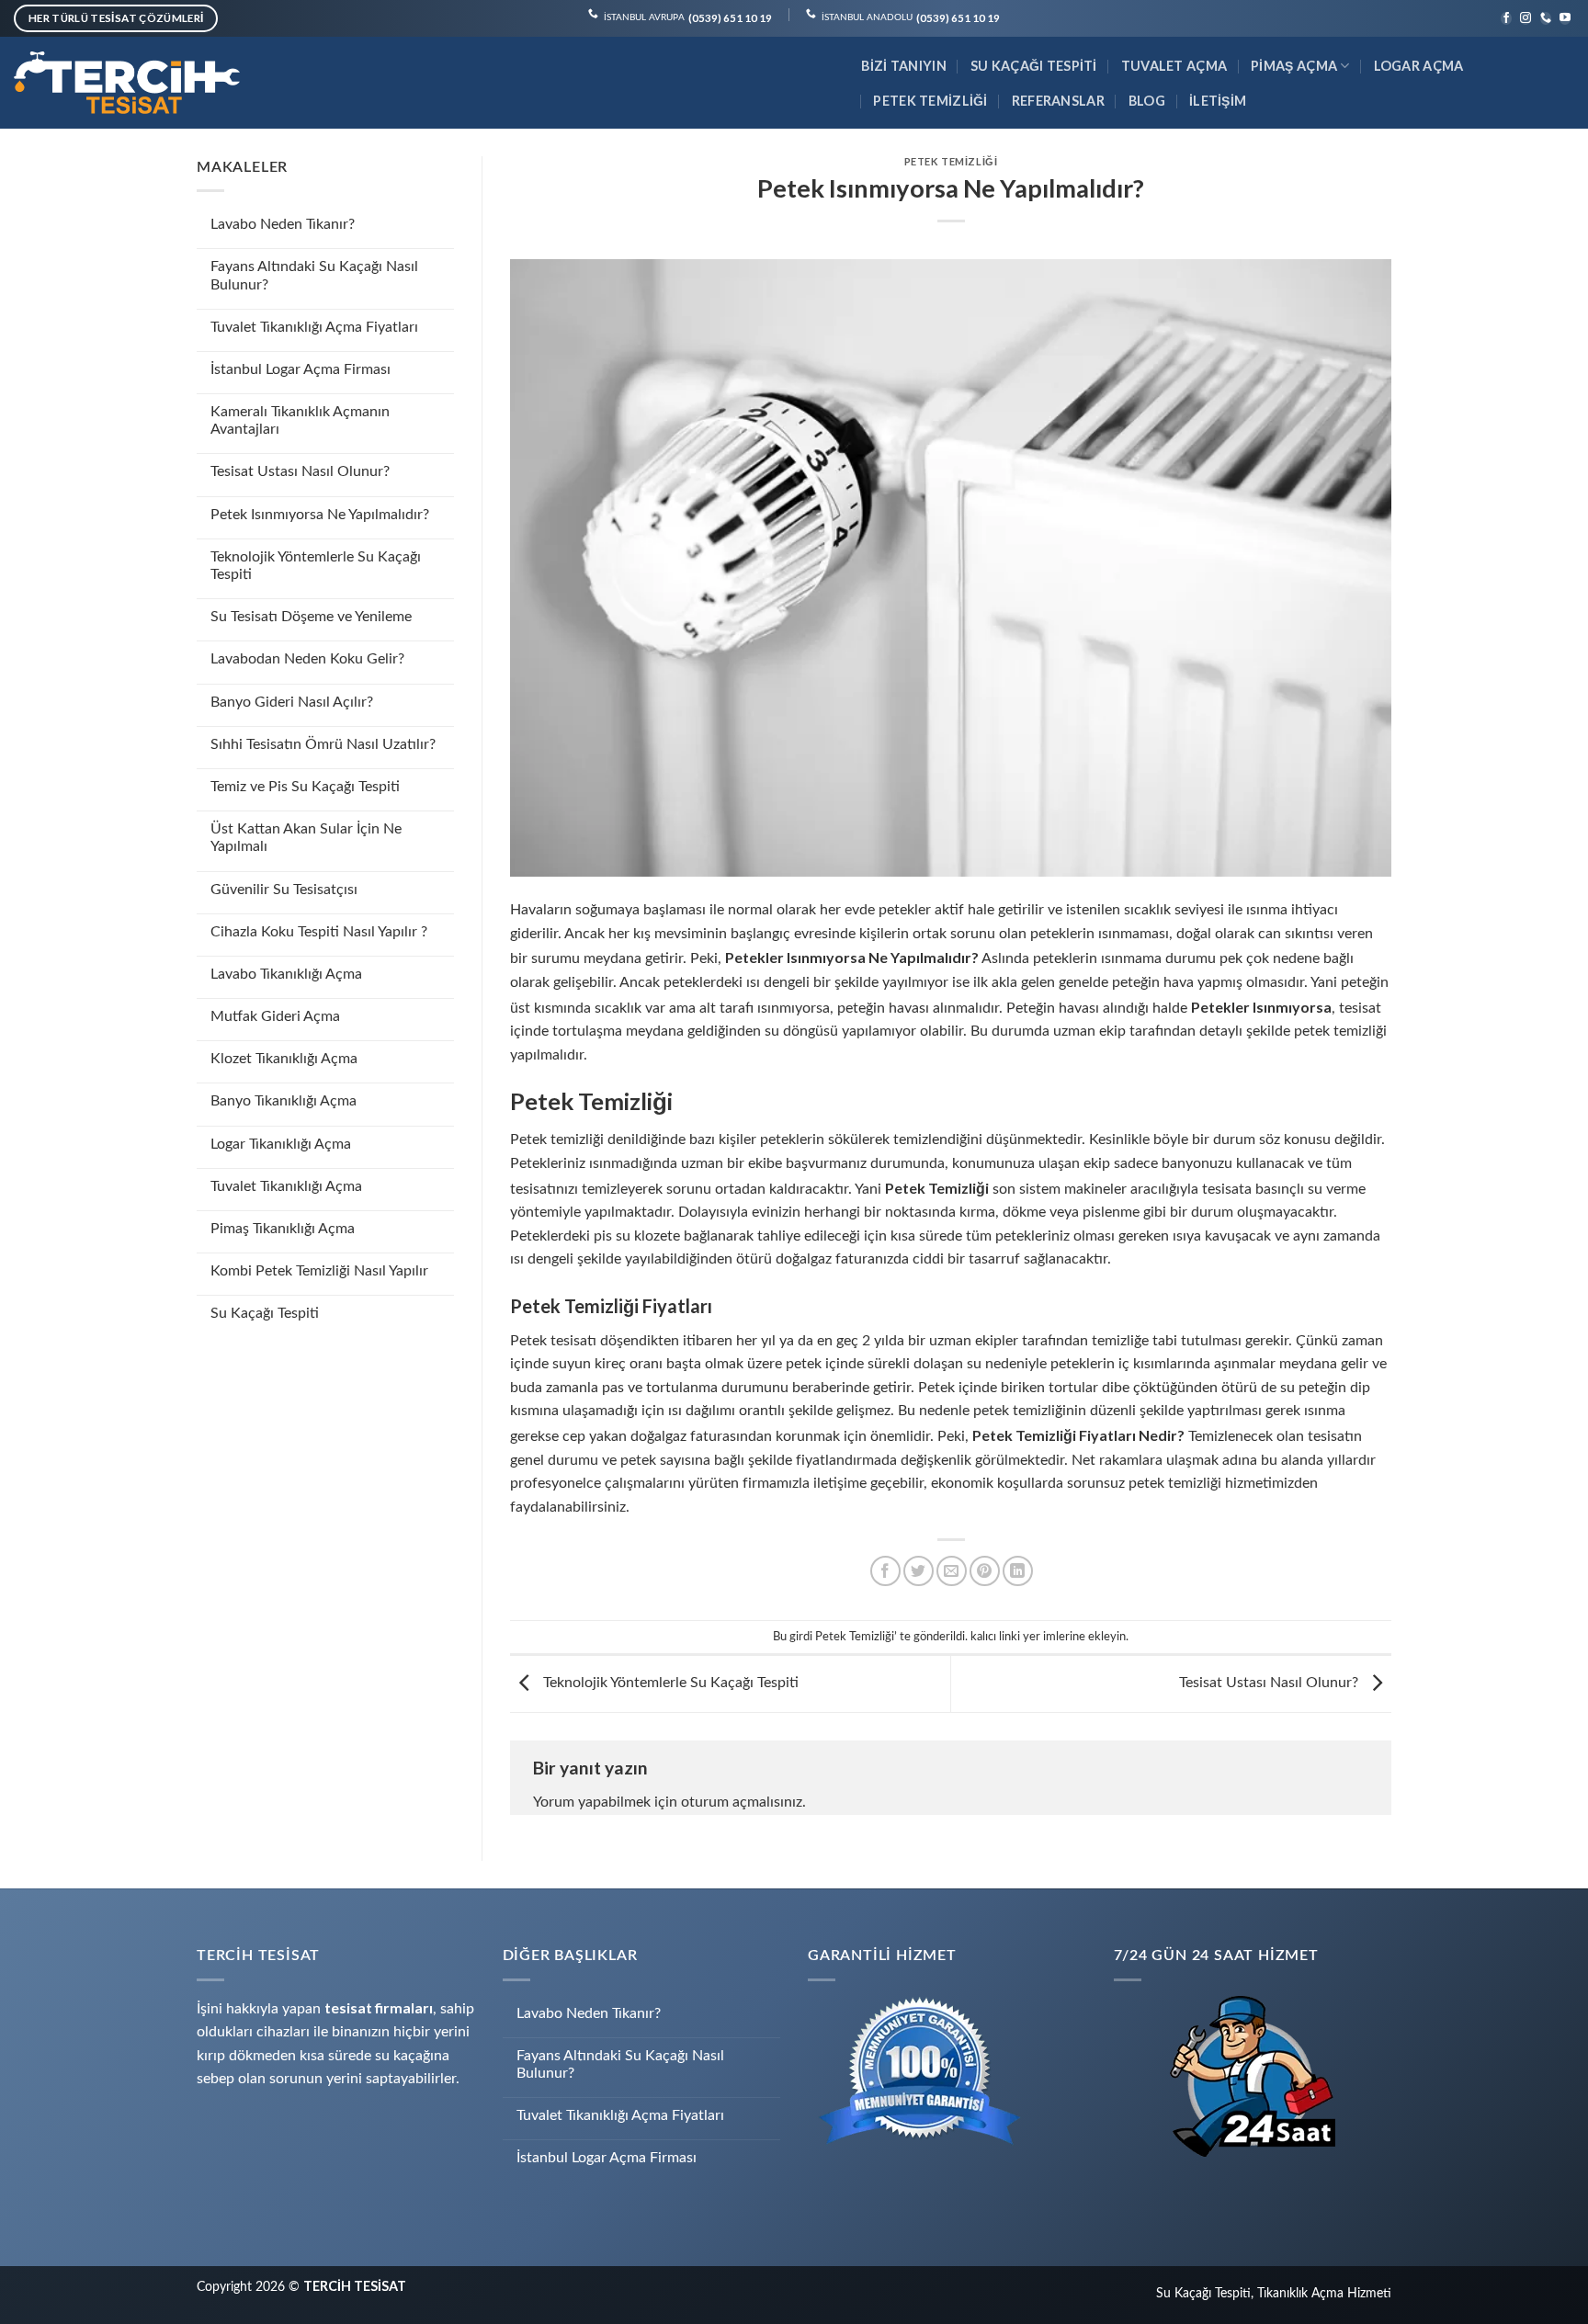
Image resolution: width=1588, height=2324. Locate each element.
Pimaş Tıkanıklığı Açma (283, 1229)
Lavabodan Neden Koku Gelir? (307, 659)
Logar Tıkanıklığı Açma (281, 1144)
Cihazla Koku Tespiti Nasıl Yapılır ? (319, 932)
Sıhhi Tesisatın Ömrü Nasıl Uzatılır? (323, 744)
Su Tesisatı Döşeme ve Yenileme (311, 617)
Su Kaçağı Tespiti (1034, 66)
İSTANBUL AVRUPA (688, 18)
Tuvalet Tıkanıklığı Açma (286, 1186)
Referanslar (1058, 101)
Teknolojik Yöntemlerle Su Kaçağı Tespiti (316, 566)
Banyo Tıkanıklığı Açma (284, 1101)
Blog (1147, 101)
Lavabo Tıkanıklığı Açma (286, 974)
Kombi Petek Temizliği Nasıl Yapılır (319, 1271)
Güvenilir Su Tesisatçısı (284, 890)
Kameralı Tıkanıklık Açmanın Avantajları (300, 420)
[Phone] (1546, 18)
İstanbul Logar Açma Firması (301, 369)
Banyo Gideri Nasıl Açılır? (292, 702)
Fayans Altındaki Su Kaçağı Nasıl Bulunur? (314, 275)
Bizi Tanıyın (903, 66)
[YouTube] (1565, 18)
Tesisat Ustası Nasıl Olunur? (300, 471)
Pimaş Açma (1294, 66)
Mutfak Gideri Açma (275, 1016)
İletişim (1218, 101)
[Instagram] (1526, 18)
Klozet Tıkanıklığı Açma (284, 1059)
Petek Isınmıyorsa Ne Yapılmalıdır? (320, 515)
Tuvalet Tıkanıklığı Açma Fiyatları (314, 327)
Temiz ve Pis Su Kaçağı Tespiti (305, 787)
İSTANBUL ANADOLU (911, 18)
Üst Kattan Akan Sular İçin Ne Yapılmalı (306, 838)
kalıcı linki (995, 1637)
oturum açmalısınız (742, 1802)
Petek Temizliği (930, 101)
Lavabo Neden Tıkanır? (283, 224)
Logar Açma (1419, 66)
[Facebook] (1506, 18)
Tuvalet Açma (1174, 66)
